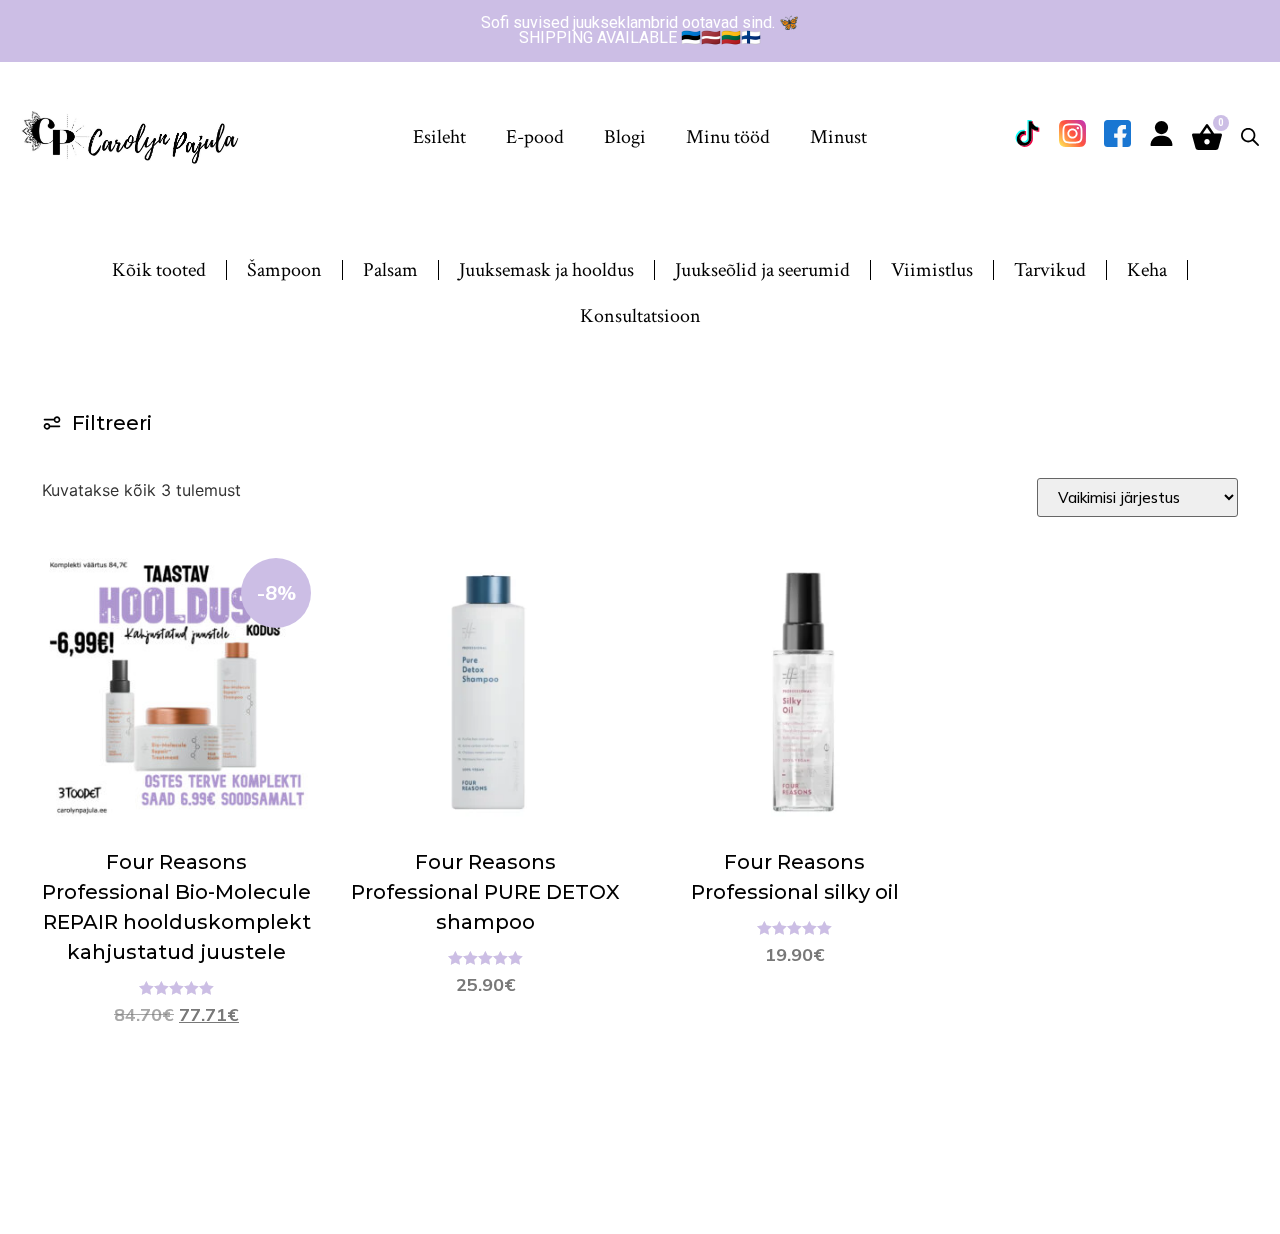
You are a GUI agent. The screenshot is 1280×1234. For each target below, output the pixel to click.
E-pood (535, 137)
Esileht (439, 137)
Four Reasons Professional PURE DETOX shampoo (485, 892)
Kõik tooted (159, 270)
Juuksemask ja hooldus (546, 270)
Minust (838, 137)
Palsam (390, 270)
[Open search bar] (1250, 136)
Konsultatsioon (640, 316)
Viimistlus (932, 270)
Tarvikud (1050, 270)
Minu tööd (728, 137)
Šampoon (284, 270)
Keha (1147, 270)
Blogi (625, 137)
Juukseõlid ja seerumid (762, 270)
